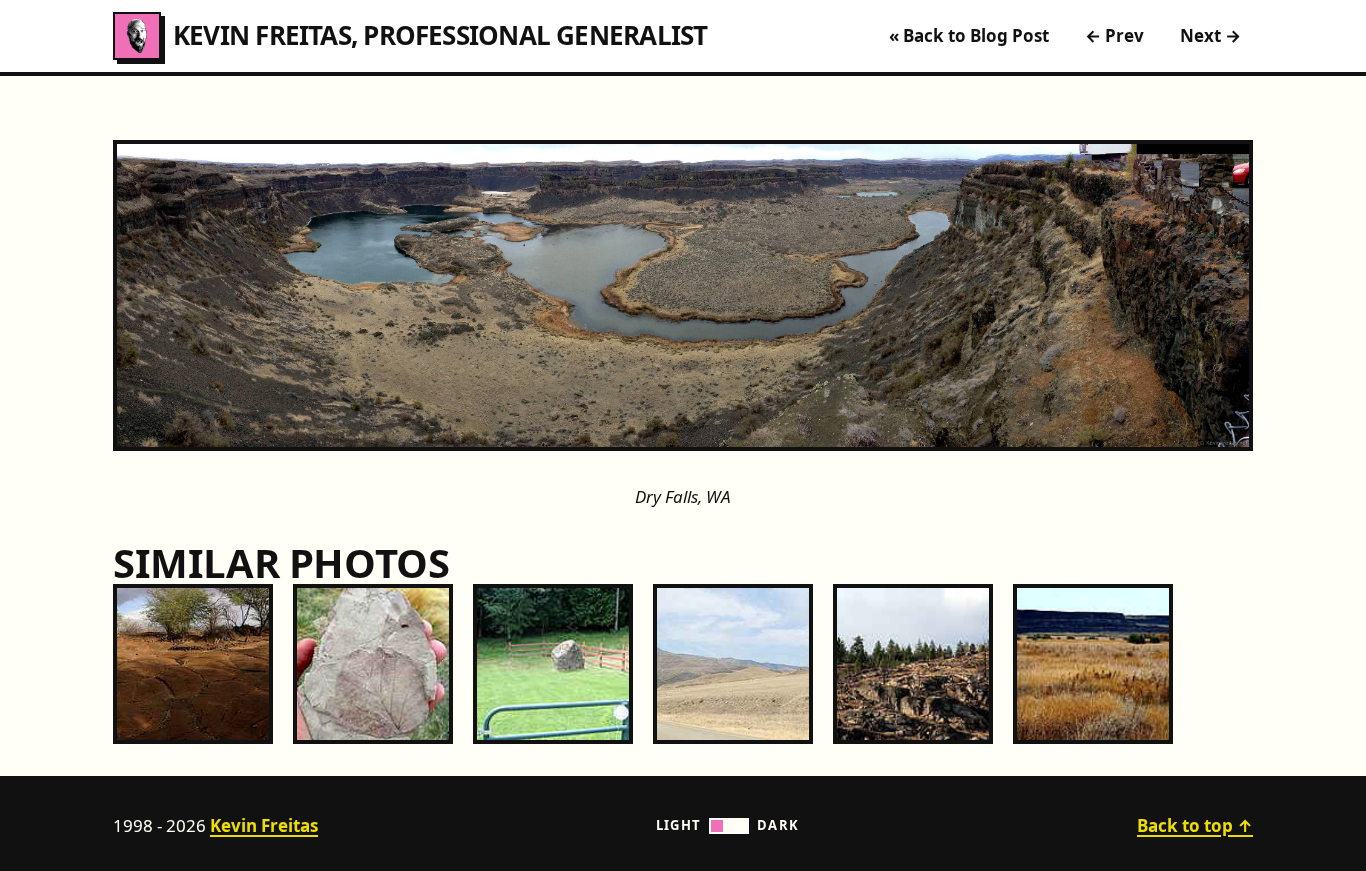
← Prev (1114, 35)
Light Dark (728, 825)
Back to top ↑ (1195, 825)
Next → (1210, 35)
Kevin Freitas (264, 825)
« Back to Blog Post (969, 35)
